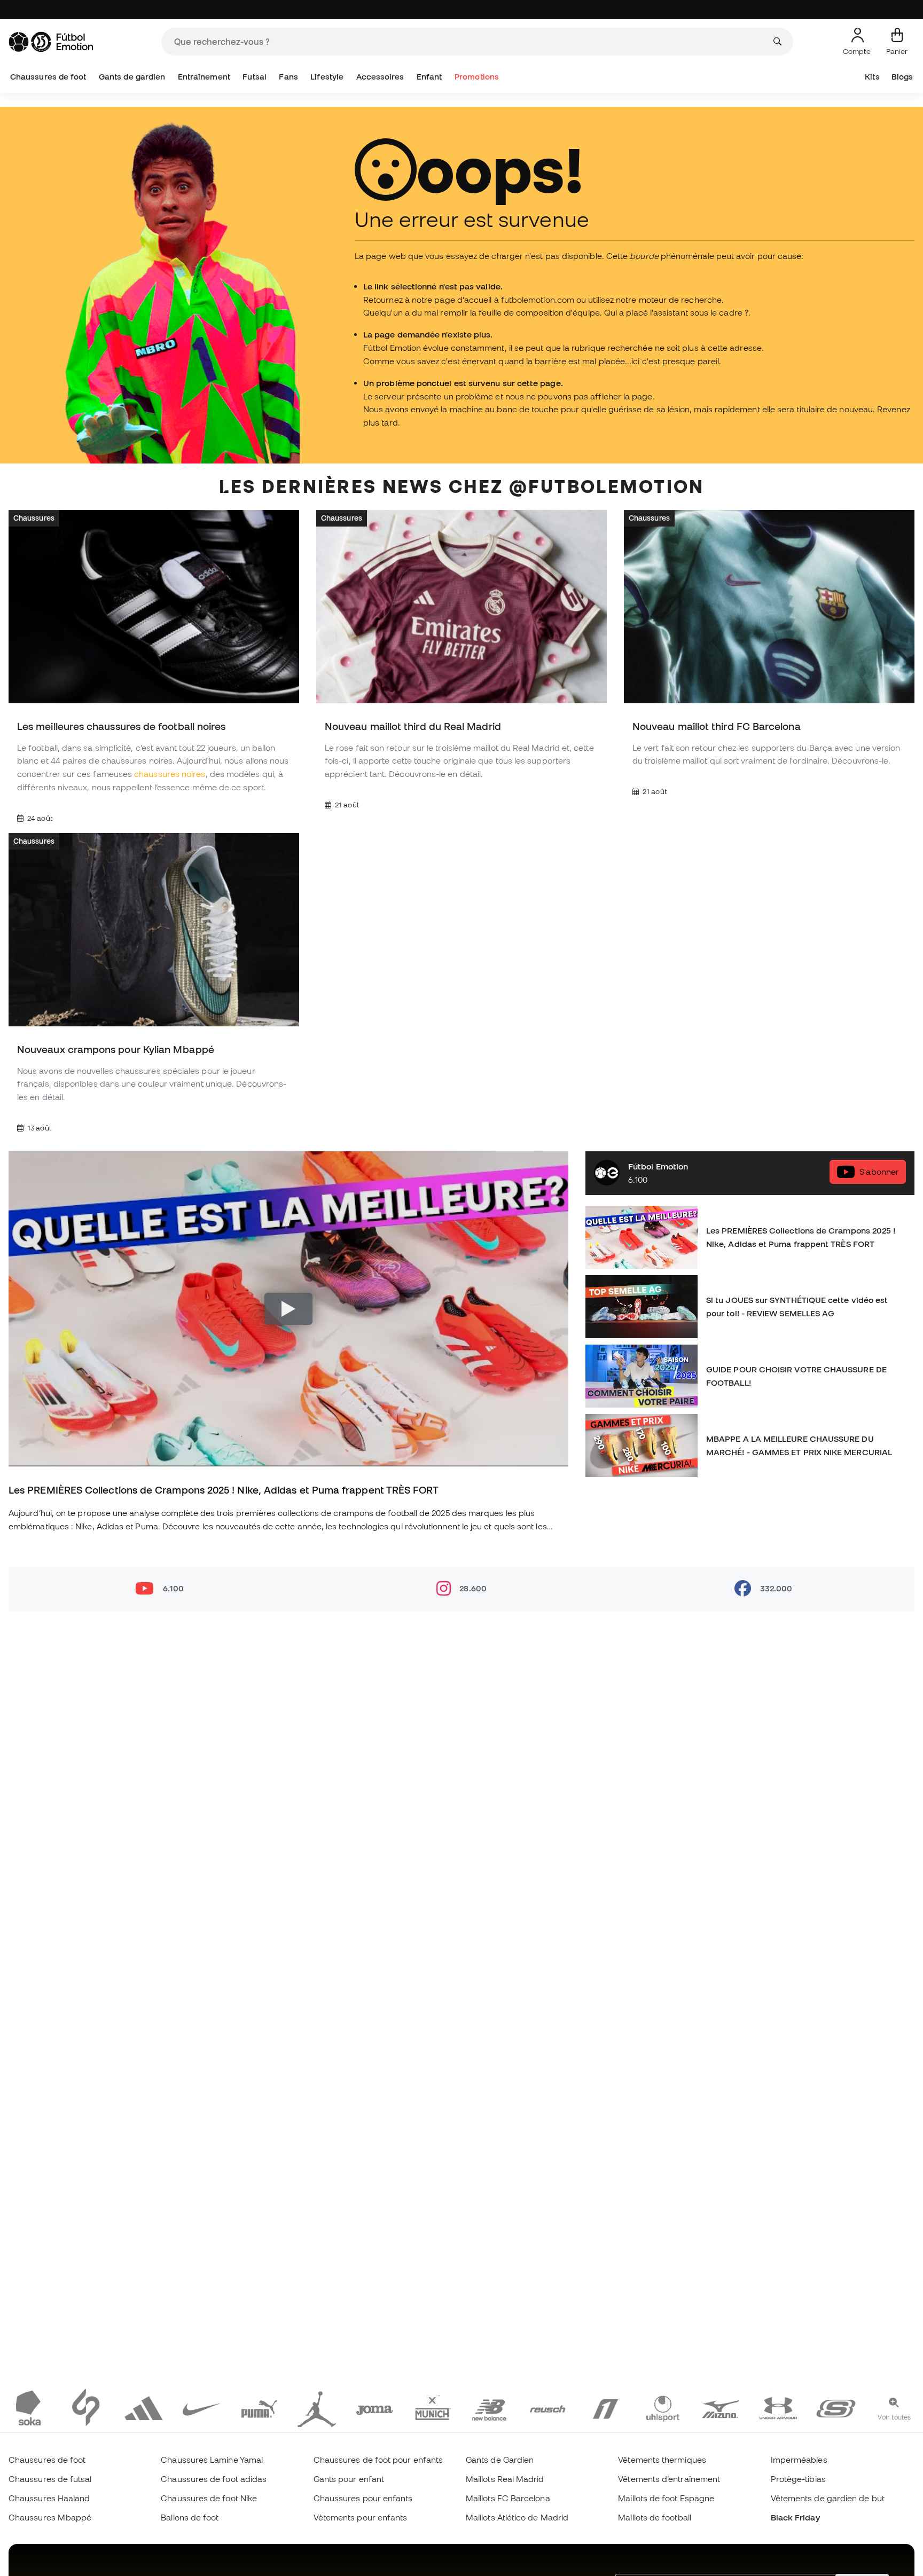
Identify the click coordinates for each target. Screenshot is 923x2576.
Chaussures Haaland (49, 2498)
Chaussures (34, 518)
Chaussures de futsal (50, 2479)
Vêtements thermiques (662, 2460)
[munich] (432, 2407)
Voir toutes (894, 2417)
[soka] (28, 2407)
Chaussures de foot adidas (214, 2479)
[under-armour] (778, 2407)
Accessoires (380, 77)
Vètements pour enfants (361, 2517)
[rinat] (605, 2407)
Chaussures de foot (48, 77)
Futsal (254, 77)
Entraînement (204, 77)
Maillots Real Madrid (505, 2479)
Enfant (429, 77)
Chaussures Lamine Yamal (212, 2460)
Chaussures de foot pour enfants (378, 2460)
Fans (288, 77)
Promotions (477, 77)
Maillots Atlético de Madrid (517, 2517)
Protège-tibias (798, 2479)
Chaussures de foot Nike (209, 2498)
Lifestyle (327, 77)
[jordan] (317, 2407)
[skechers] (836, 2407)
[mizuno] (721, 2407)
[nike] (201, 2407)
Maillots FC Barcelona (508, 2498)
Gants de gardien (132, 77)
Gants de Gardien (500, 2460)
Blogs (902, 77)
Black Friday (795, 2517)
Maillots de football (655, 2517)
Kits (872, 77)
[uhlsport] (663, 2407)
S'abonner (879, 1172)
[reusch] (547, 2407)
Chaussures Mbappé (50, 2517)
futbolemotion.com (538, 300)
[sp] (86, 2407)
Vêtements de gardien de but (828, 2498)
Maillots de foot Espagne (666, 2498)
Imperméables (799, 2460)
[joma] (374, 2407)
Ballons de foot (190, 2517)
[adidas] (144, 2407)
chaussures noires (170, 774)
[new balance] (490, 2407)
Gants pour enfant (349, 2479)
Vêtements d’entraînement (669, 2479)
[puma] (259, 2407)
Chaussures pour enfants (363, 2498)
